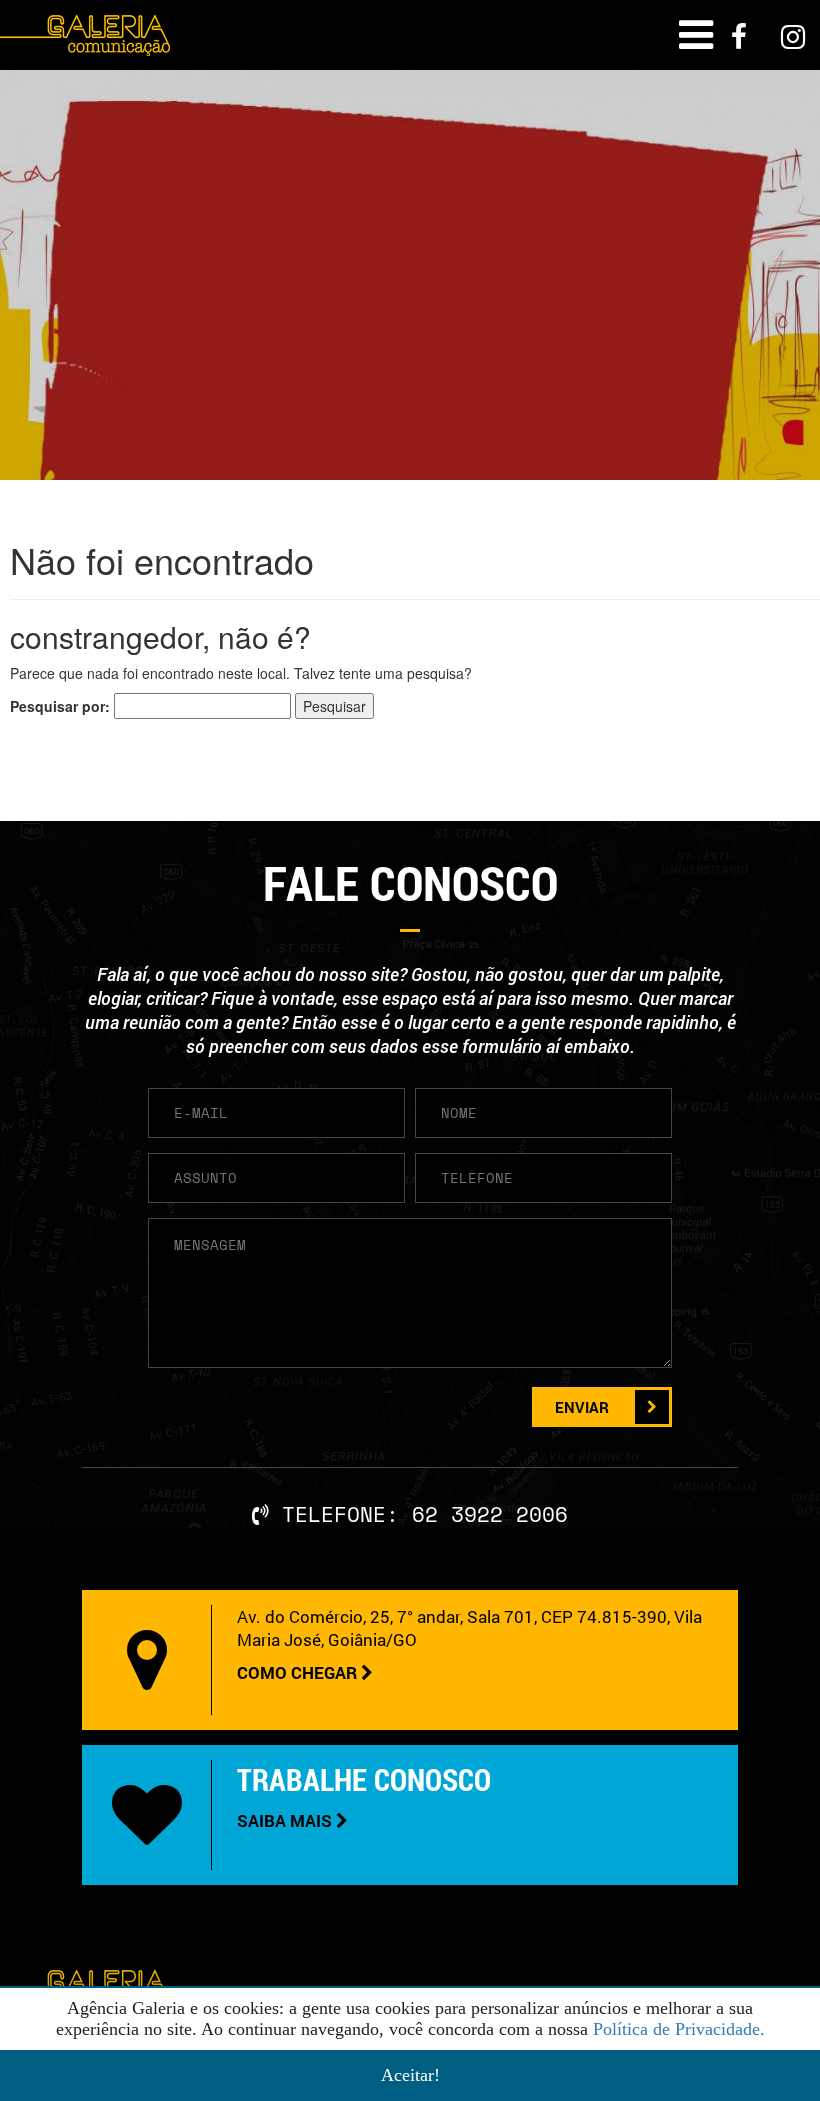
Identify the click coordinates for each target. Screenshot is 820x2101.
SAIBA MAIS (286, 1820)
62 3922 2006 (490, 1514)
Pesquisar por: (60, 706)
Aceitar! (410, 2075)
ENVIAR (582, 1407)
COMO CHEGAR (299, 1672)
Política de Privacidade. (679, 2029)
